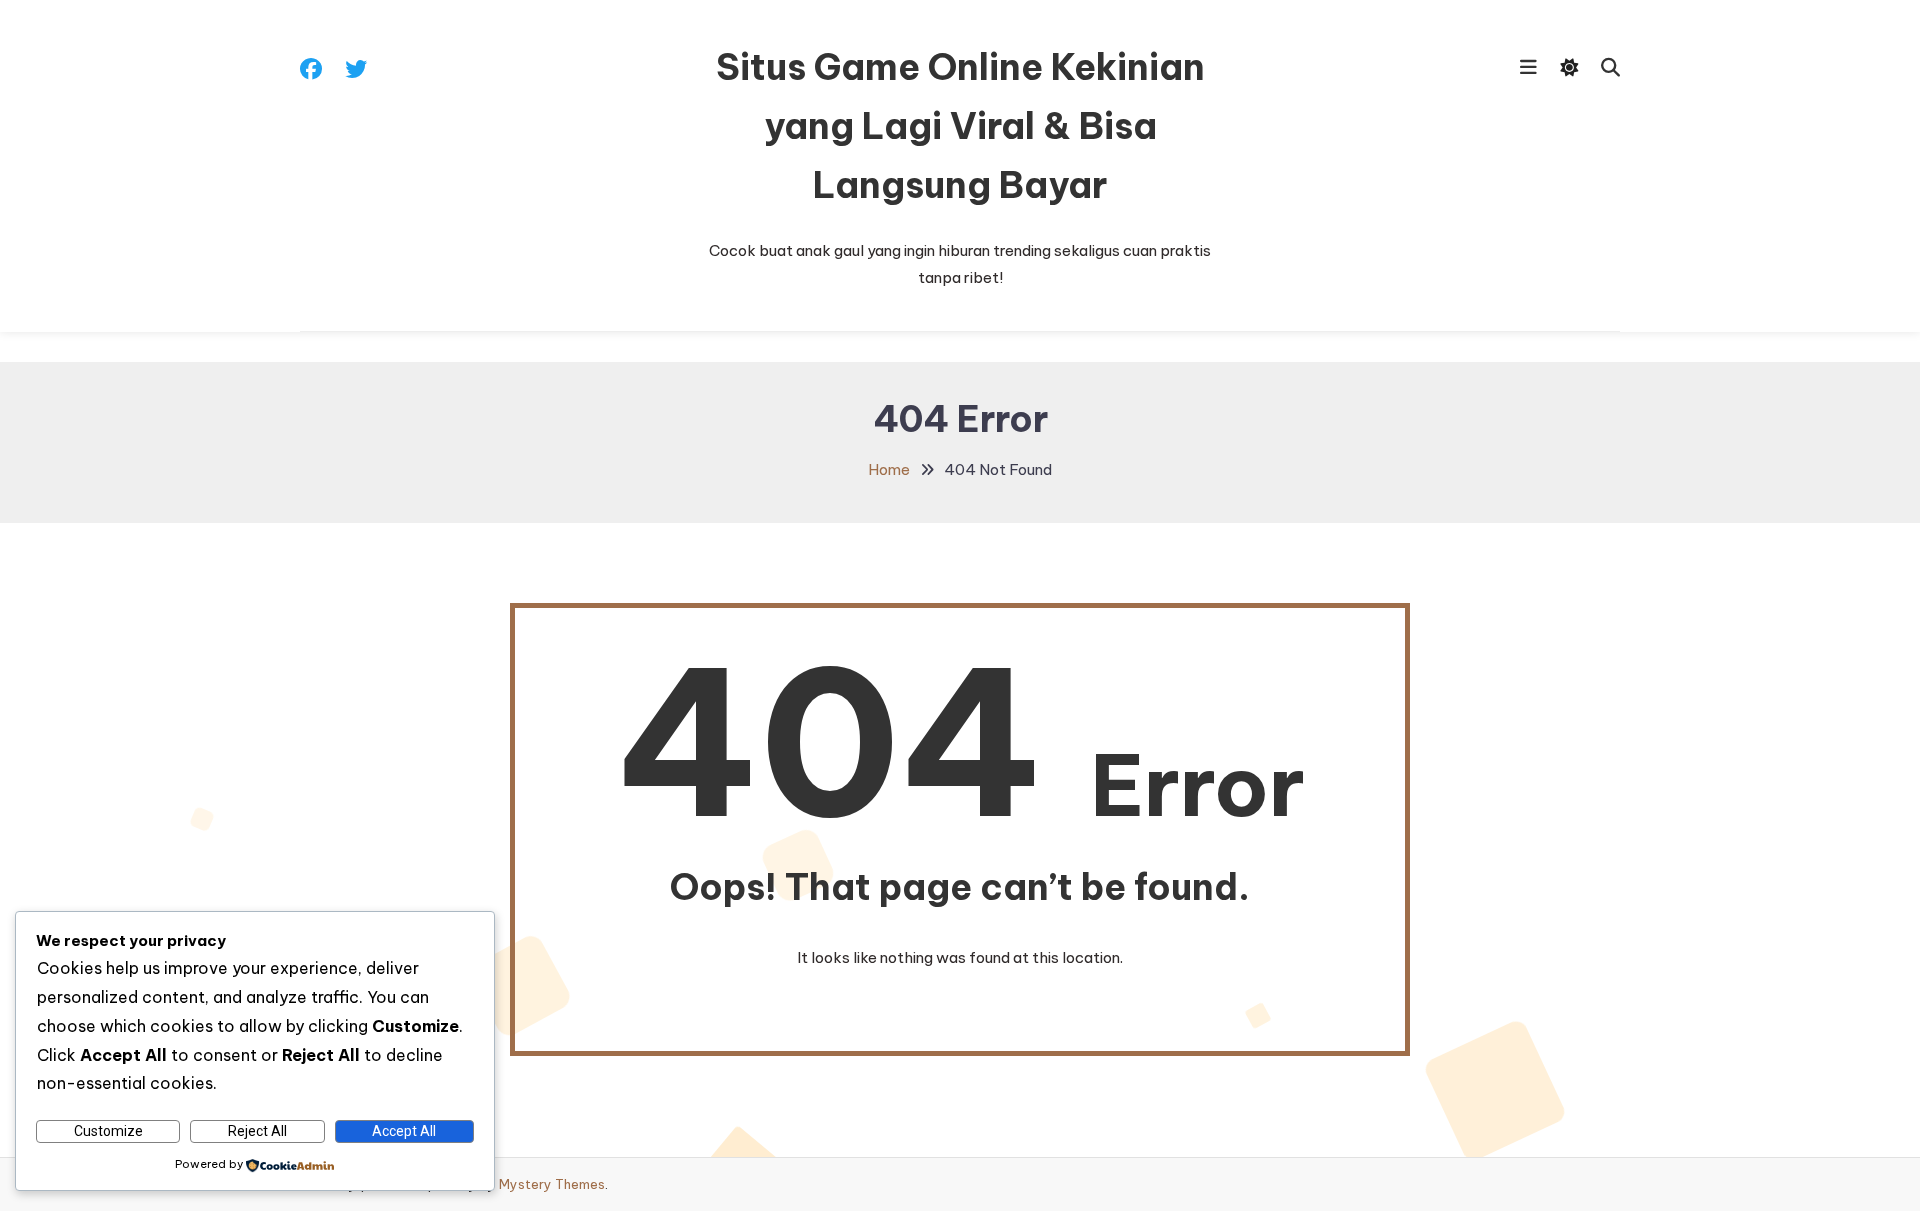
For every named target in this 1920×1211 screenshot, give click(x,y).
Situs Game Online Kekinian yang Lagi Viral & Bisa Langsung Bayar (960, 126)
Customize (108, 1131)
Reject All (257, 1131)
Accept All (404, 1131)
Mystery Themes (552, 1184)
